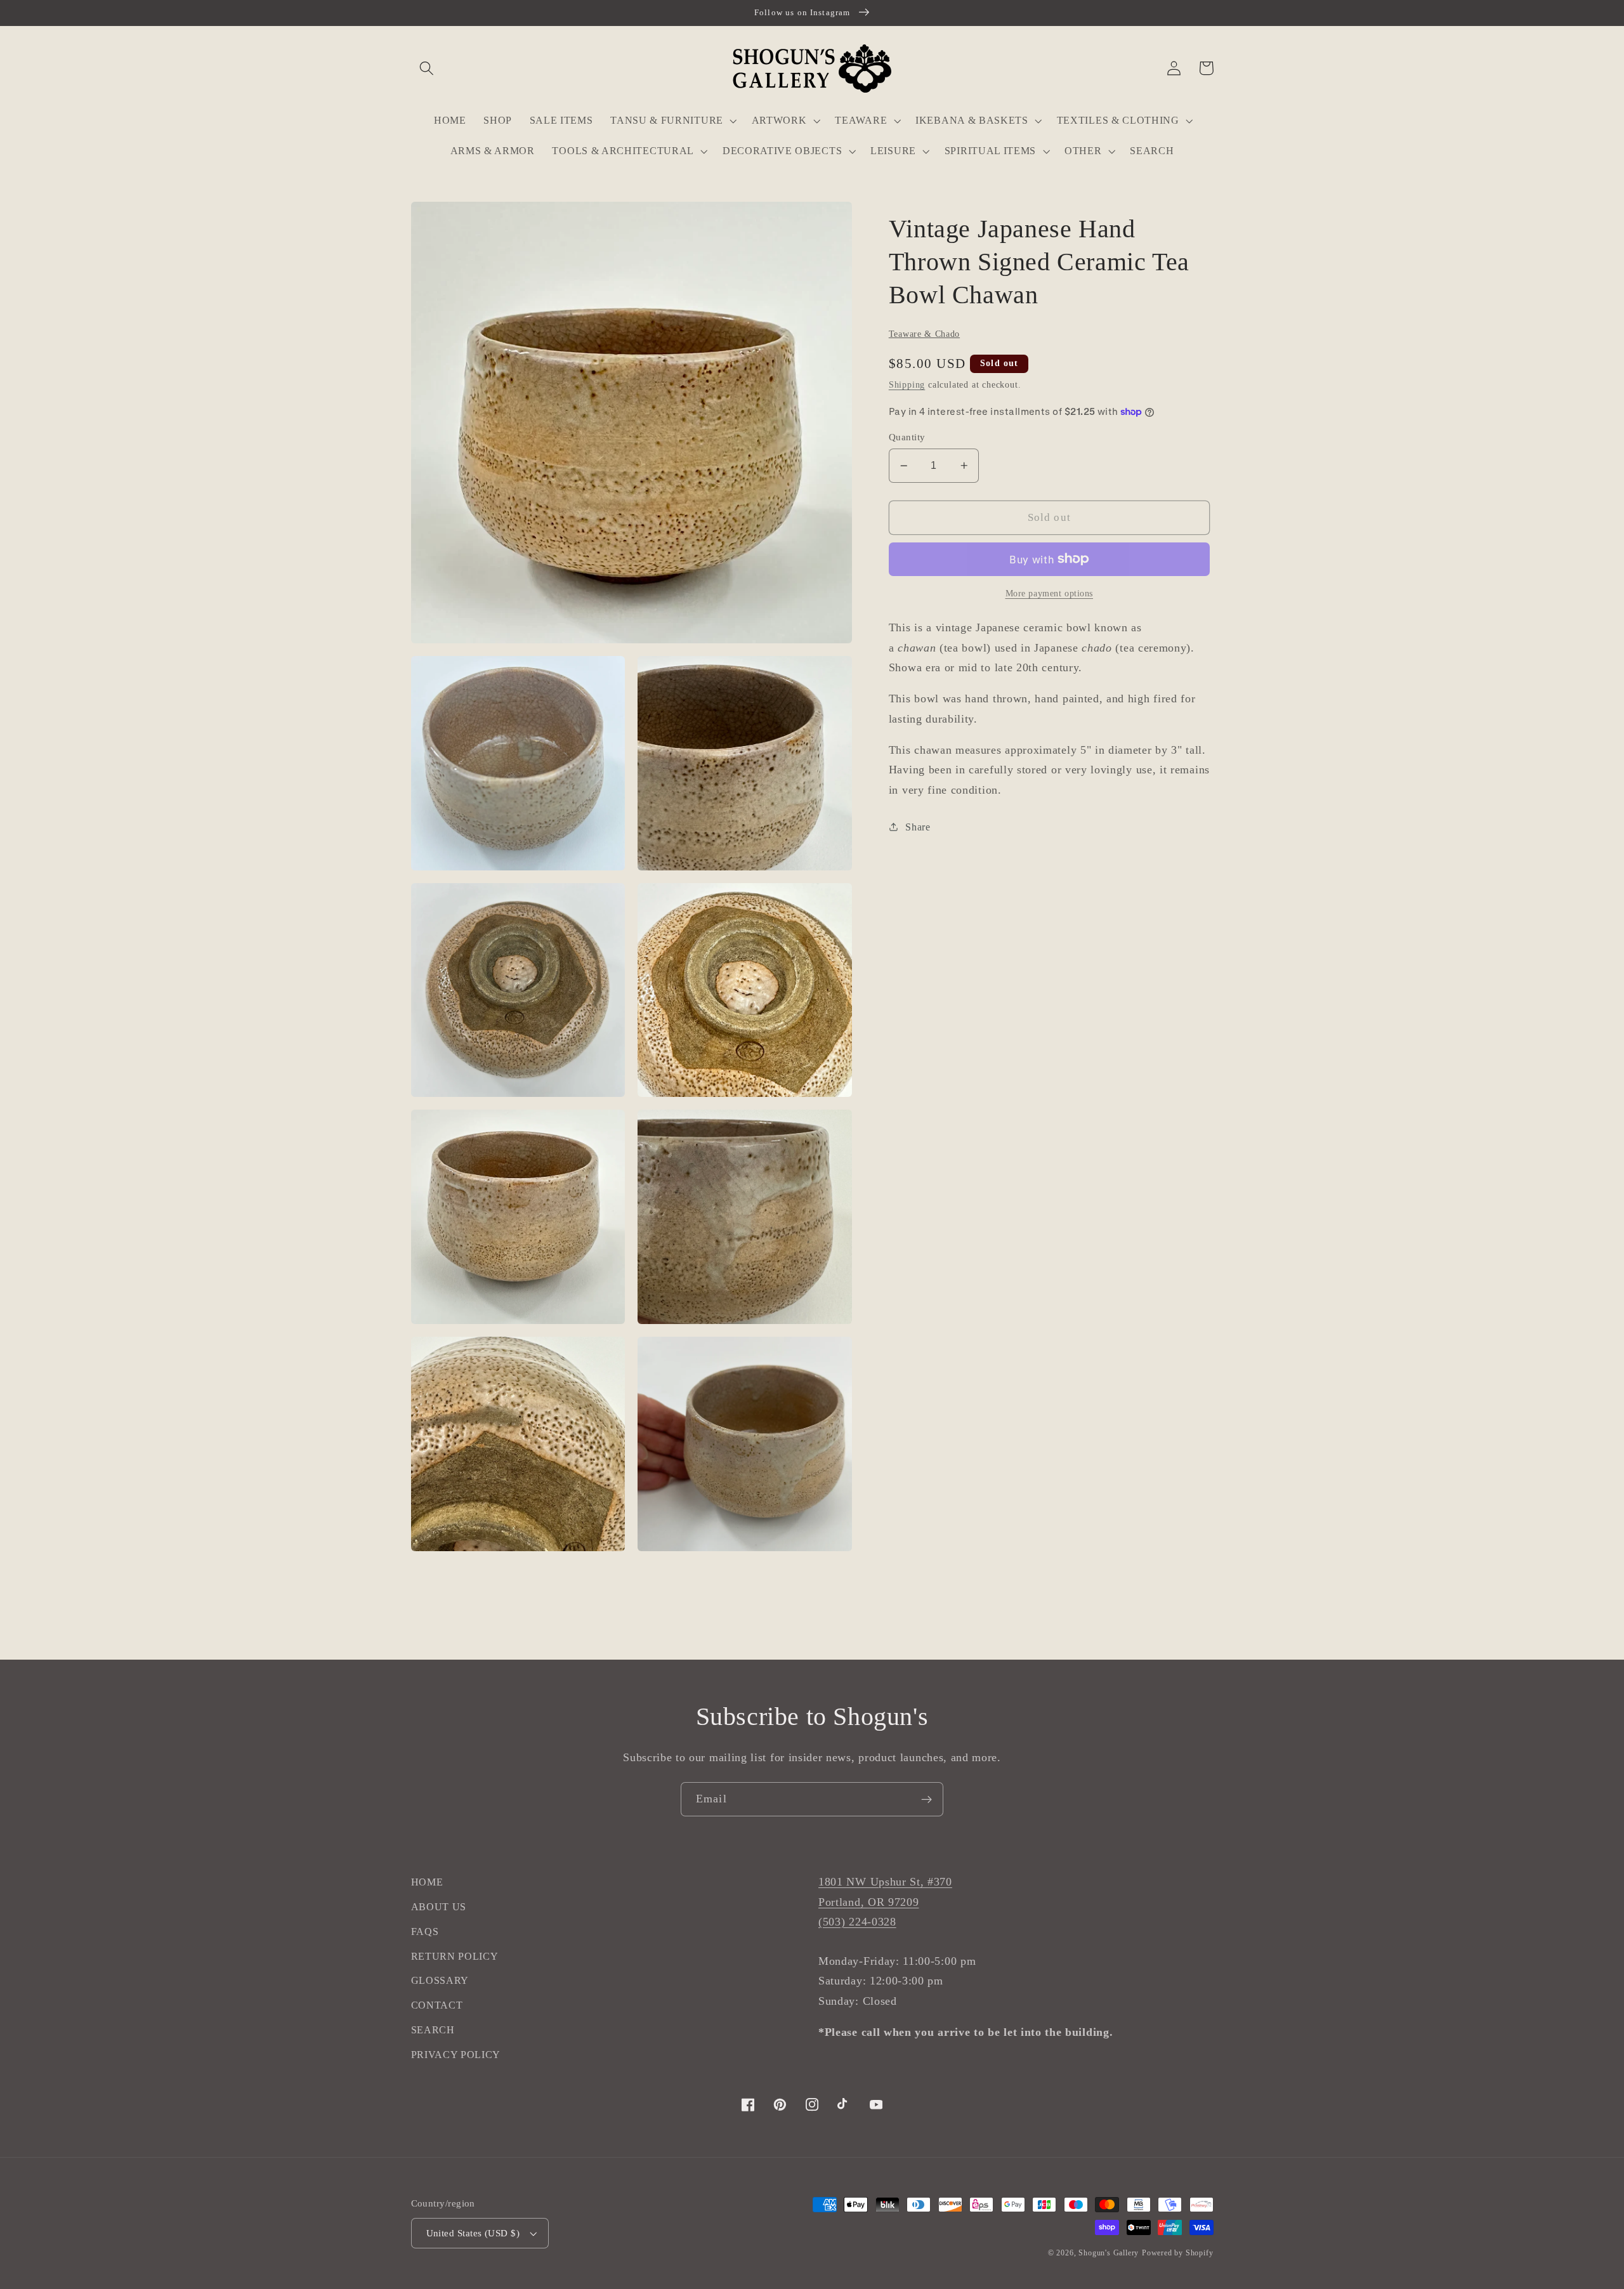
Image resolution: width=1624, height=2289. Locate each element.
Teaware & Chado (924, 334)
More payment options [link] (1050, 594)
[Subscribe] (927, 1799)
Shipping (907, 385)
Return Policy (455, 1956)
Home (427, 1882)
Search (433, 2030)
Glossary (440, 1980)
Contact (437, 2005)
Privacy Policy (456, 2055)
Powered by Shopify (1178, 2253)
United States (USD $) (473, 2233)
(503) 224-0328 (857, 1922)
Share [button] (918, 827)
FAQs (425, 1932)
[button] (427, 68)
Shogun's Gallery (1109, 2253)
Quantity (907, 437)
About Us (439, 1907)
